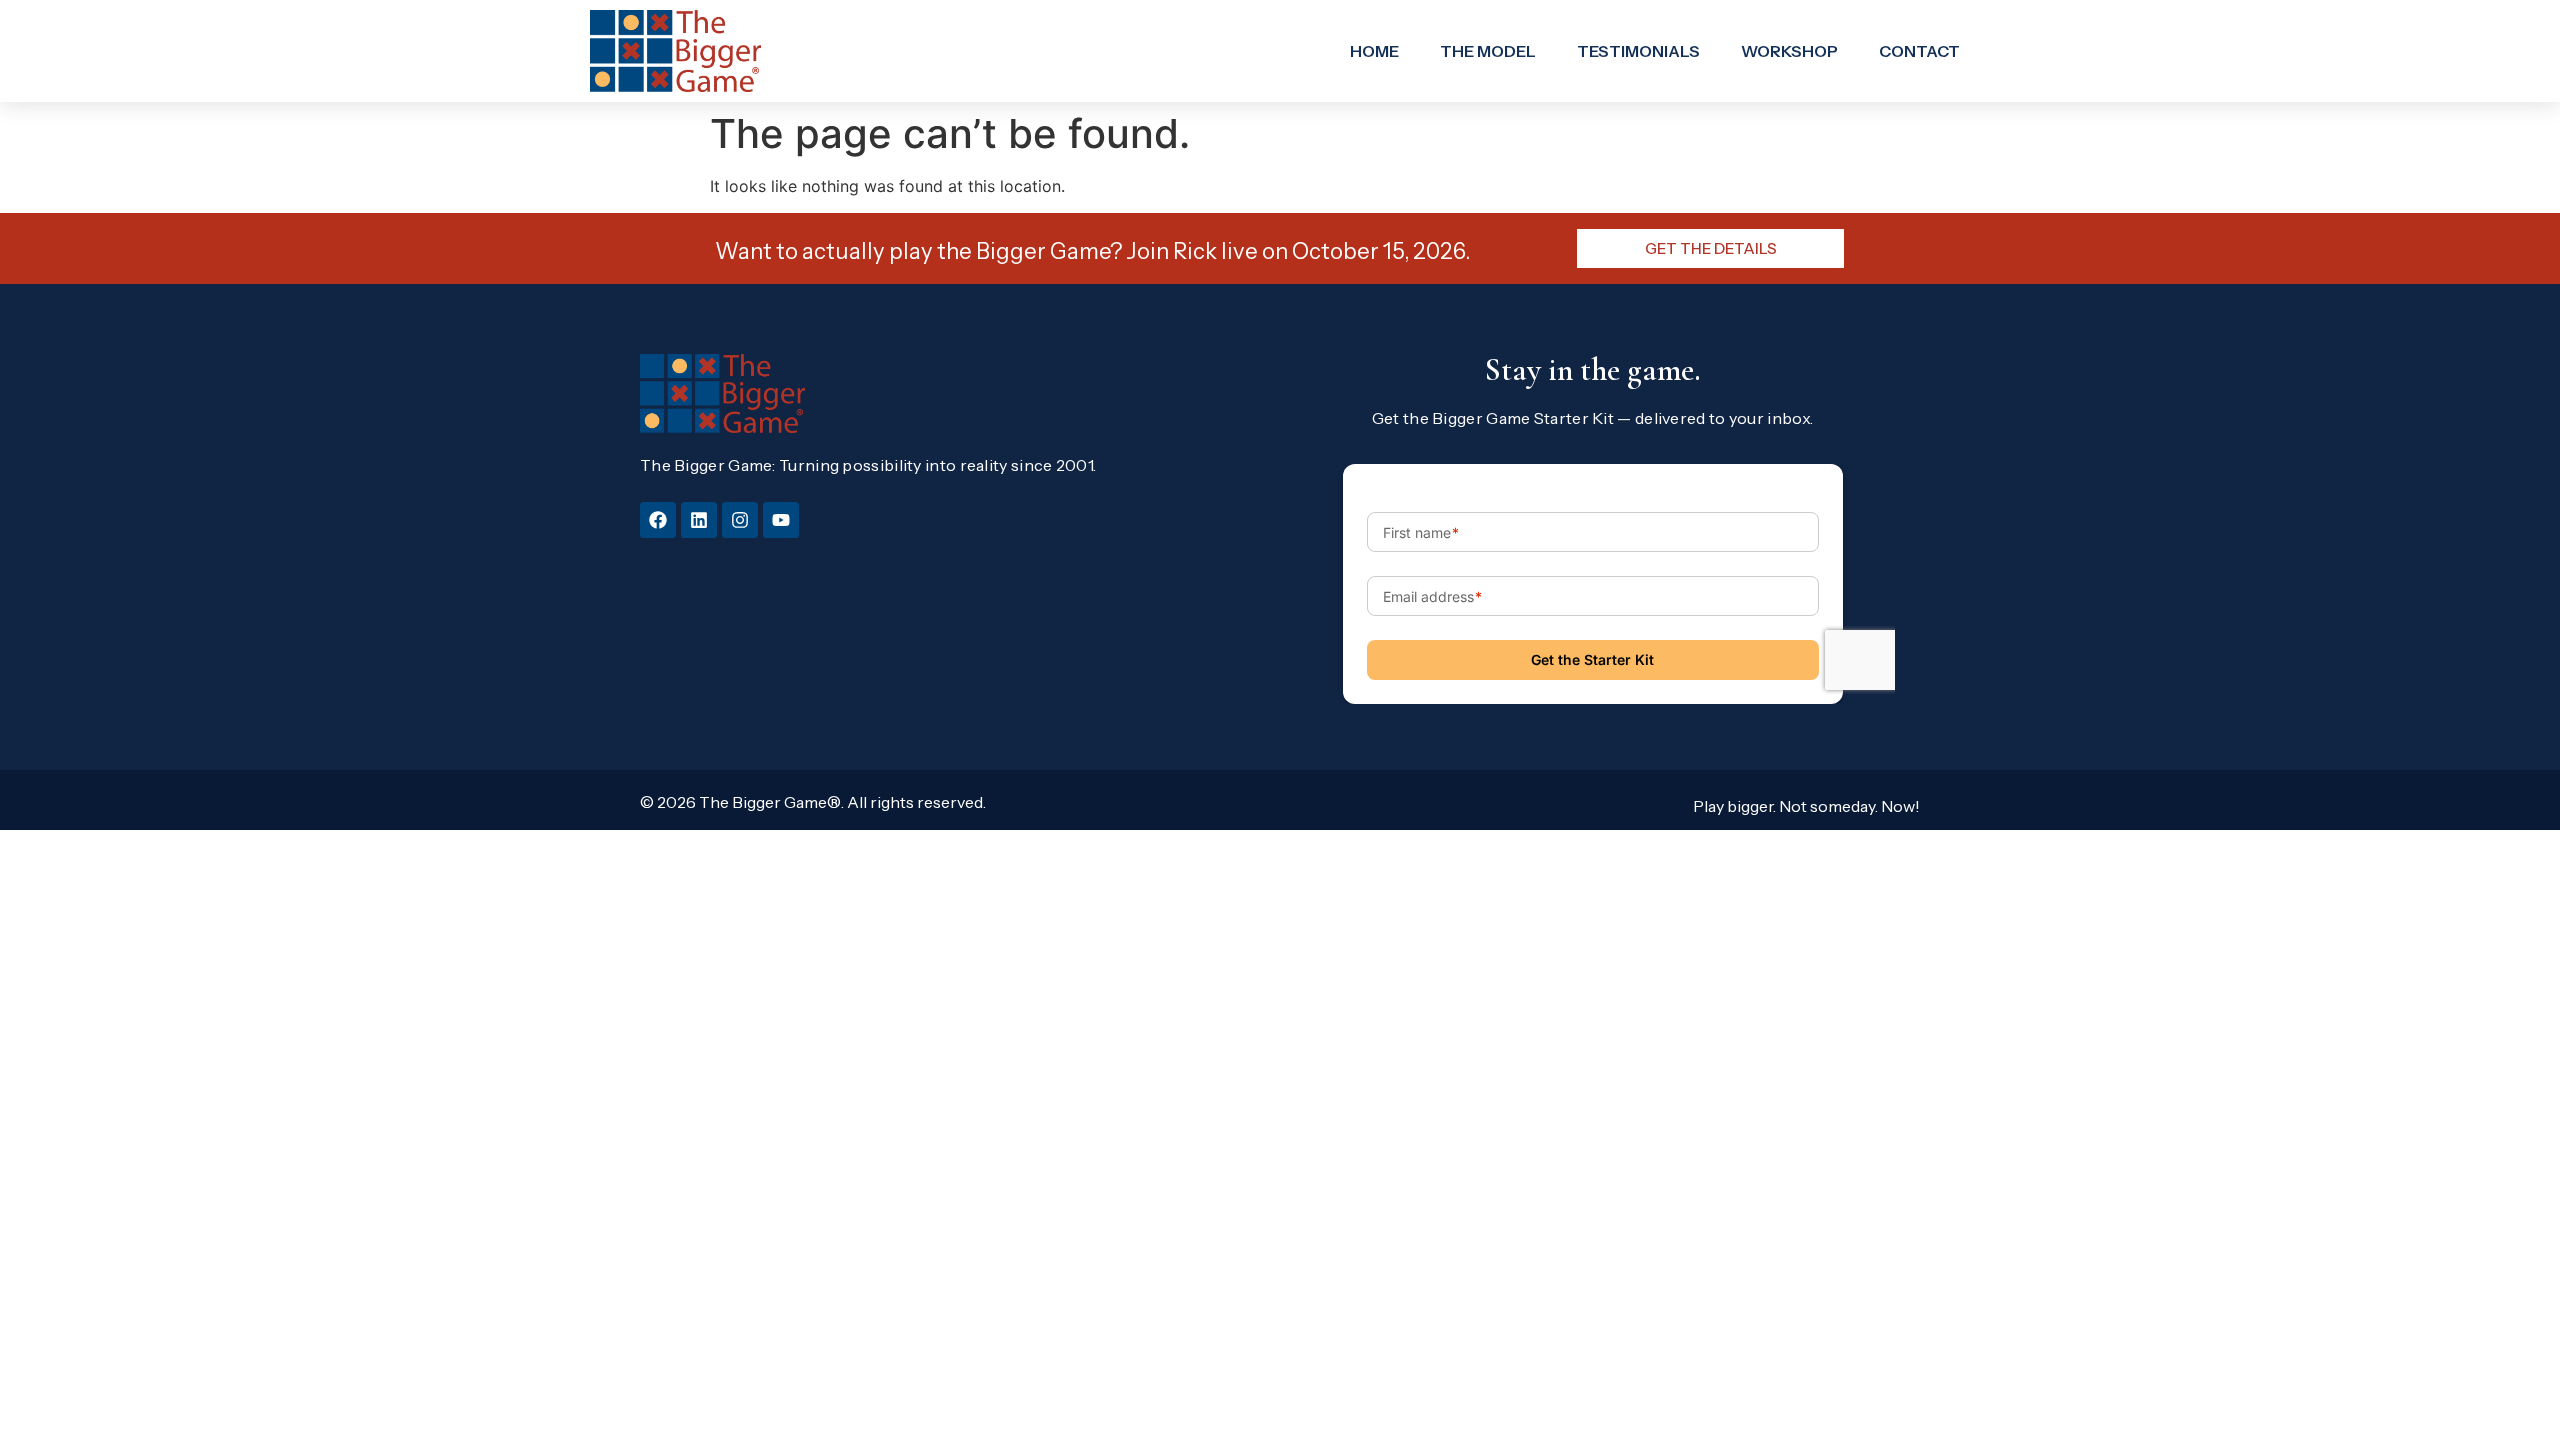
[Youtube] (781, 520)
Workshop (1789, 51)
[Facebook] (658, 520)
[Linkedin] (699, 520)
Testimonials (1638, 51)
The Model (1488, 51)
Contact (1919, 51)
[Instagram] (740, 520)
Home (1374, 51)
